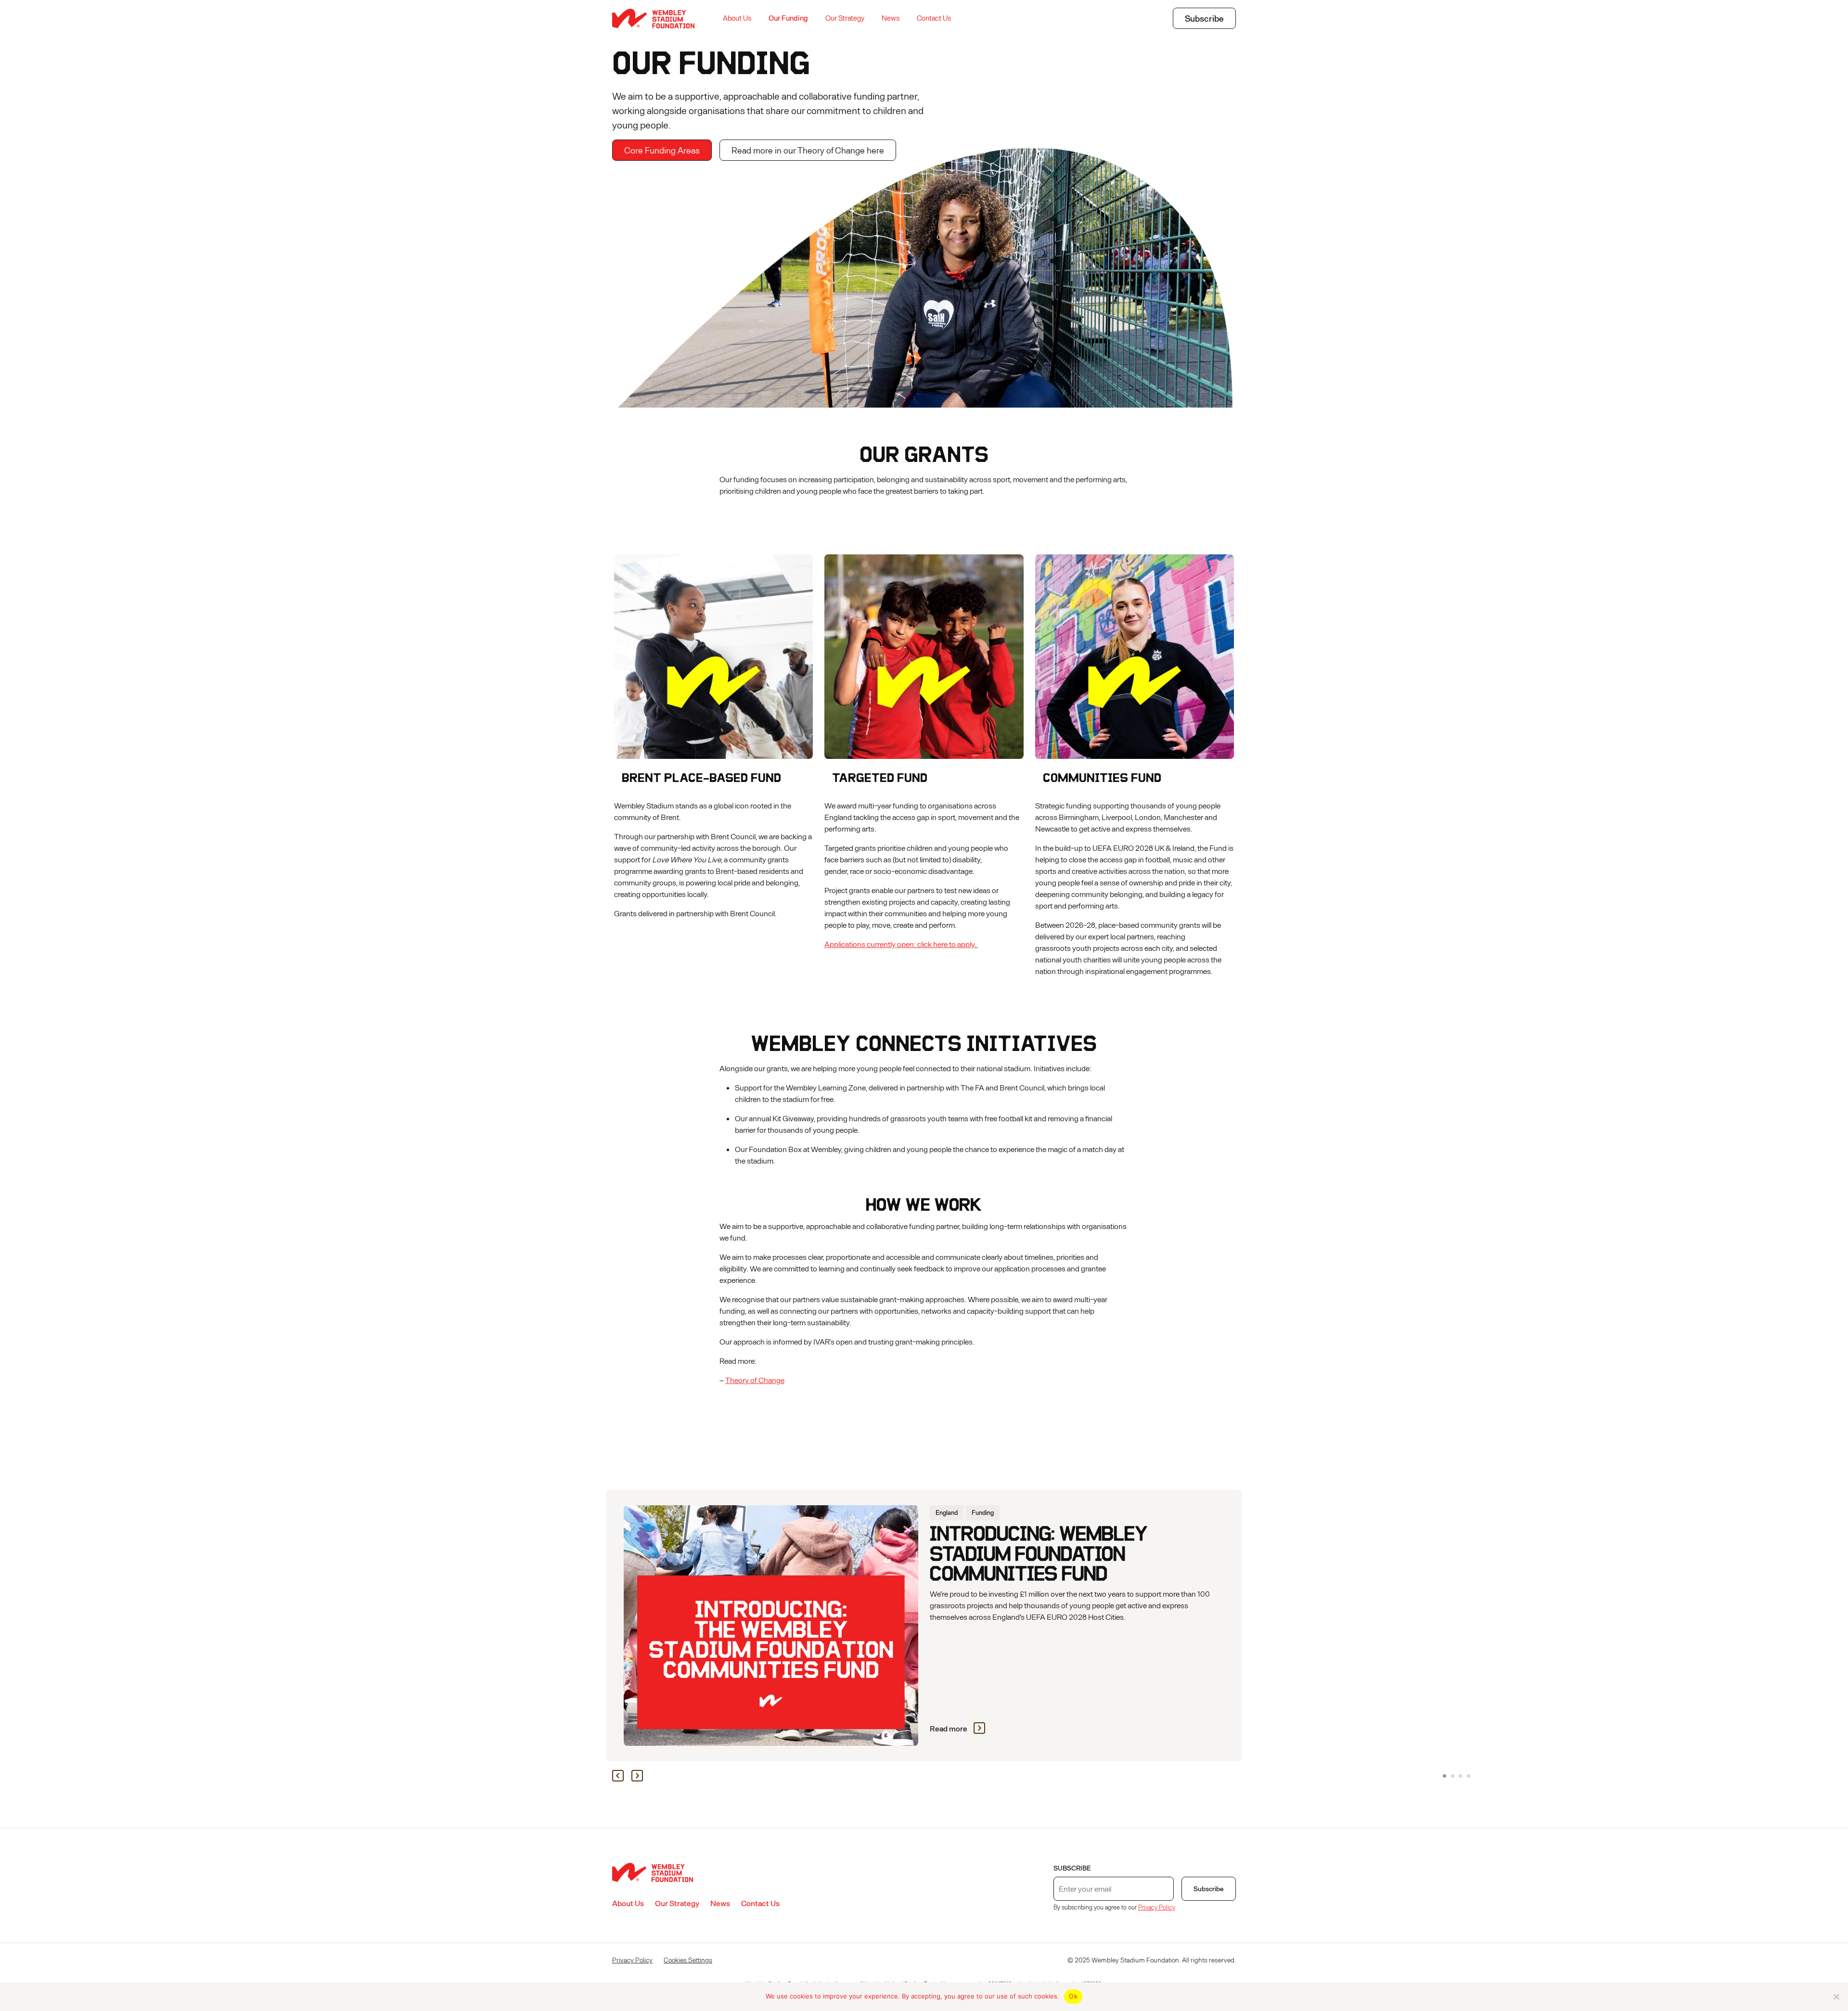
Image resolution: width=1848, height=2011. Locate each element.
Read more (949, 1728)
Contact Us (934, 18)
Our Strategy (845, 18)
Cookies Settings (688, 1960)
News (891, 18)
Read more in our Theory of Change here (808, 150)
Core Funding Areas (662, 150)
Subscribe (1204, 18)
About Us (737, 18)
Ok (1073, 1996)
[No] (1836, 1997)
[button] (1444, 1776)
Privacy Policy (1157, 1907)
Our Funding (788, 18)
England (947, 1512)
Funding (983, 1512)
